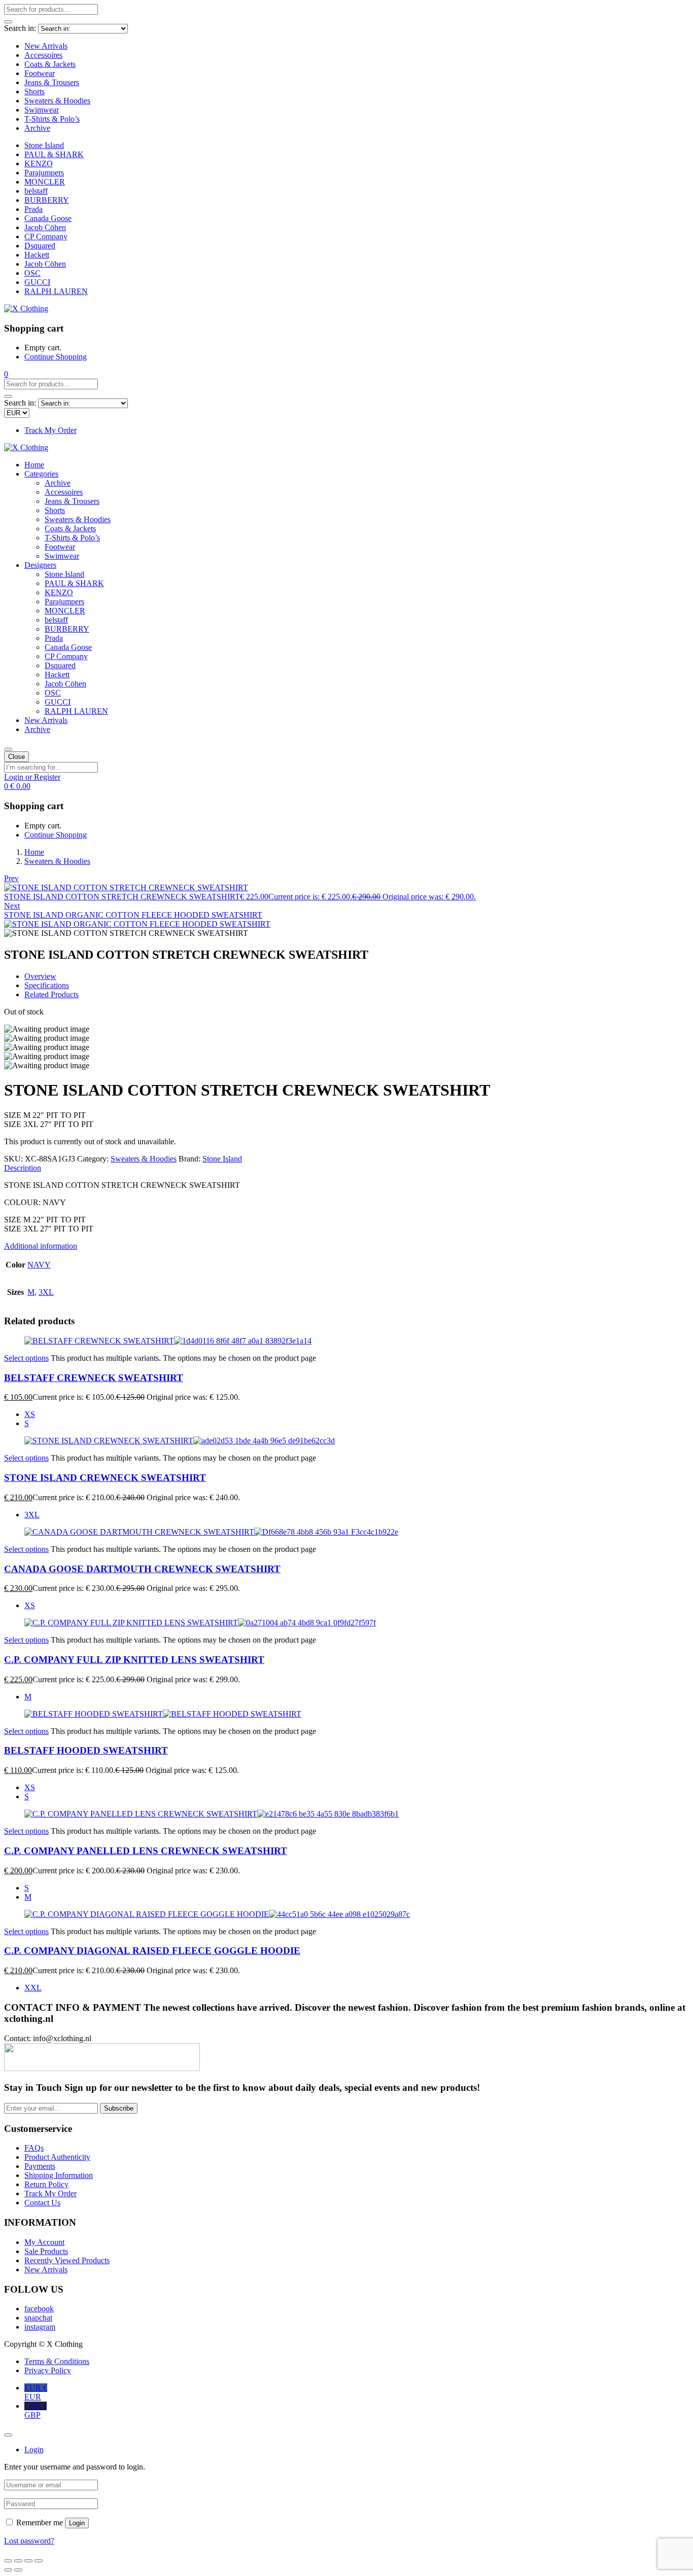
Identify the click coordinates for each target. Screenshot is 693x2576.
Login (77, 2523)
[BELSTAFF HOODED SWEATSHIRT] (163, 1714)
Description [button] (23, 1168)
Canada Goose (48, 218)
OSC (32, 273)
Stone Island (44, 145)
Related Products (51, 994)
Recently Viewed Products (67, 2260)
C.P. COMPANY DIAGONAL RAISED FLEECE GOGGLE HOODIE (152, 1951)
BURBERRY (47, 200)
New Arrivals (46, 46)
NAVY (39, 1265)
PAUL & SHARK (54, 154)
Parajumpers (44, 173)
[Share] (18, 2561)
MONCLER (45, 182)
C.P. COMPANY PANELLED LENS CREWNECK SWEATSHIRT (146, 1851)
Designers (40, 565)
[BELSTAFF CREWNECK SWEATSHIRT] (168, 1341)
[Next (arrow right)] (18, 2570)
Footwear (40, 73)
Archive (37, 128)
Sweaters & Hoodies (57, 101)
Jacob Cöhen (45, 227)
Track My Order (50, 430)
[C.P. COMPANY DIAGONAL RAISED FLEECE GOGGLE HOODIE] (217, 1914)
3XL (46, 1292)
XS (30, 1414)
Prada (33, 209)
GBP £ (36, 2410)
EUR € (36, 2392)
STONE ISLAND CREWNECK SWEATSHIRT (105, 1478)
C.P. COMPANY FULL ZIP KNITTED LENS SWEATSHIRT (134, 1660)
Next (12, 906)
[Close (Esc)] (8, 2561)
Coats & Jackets (50, 64)
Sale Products (46, 2251)
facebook (39, 2309)
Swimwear (42, 110)
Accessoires (43, 55)
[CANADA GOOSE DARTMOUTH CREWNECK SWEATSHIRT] (211, 1532)
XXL (33, 1988)
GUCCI (37, 282)
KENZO (39, 164)
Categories (41, 474)
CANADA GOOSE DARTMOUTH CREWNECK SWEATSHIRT (142, 1569)
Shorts (34, 92)
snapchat (38, 2318)
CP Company (46, 237)
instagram (40, 2327)
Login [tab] (34, 2450)
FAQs (34, 2148)
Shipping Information (59, 2175)
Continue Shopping (56, 357)
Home (34, 465)
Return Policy (46, 2184)
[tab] (346, 1168)
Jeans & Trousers (52, 82)
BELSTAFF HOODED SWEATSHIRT (86, 1750)
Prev (11, 878)
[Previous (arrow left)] (8, 2570)
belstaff (36, 191)
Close (16, 757)
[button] (6, 374)
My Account (44, 2242)
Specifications (47, 985)
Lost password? (29, 2541)
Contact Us (42, 2203)
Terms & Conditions (57, 2361)
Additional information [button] (41, 1246)
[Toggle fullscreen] (28, 2561)
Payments (40, 2166)
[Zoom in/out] (39, 2561)
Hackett (37, 255)
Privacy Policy (48, 2370)
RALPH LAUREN (56, 291)
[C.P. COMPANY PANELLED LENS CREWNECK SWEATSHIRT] (212, 1814)
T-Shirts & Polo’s (52, 119)
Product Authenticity (57, 2157)
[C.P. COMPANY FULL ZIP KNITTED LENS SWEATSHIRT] (200, 1623)
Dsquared (40, 246)
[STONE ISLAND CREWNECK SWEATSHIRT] (180, 1441)
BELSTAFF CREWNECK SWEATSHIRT (94, 1378)
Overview (40, 976)
